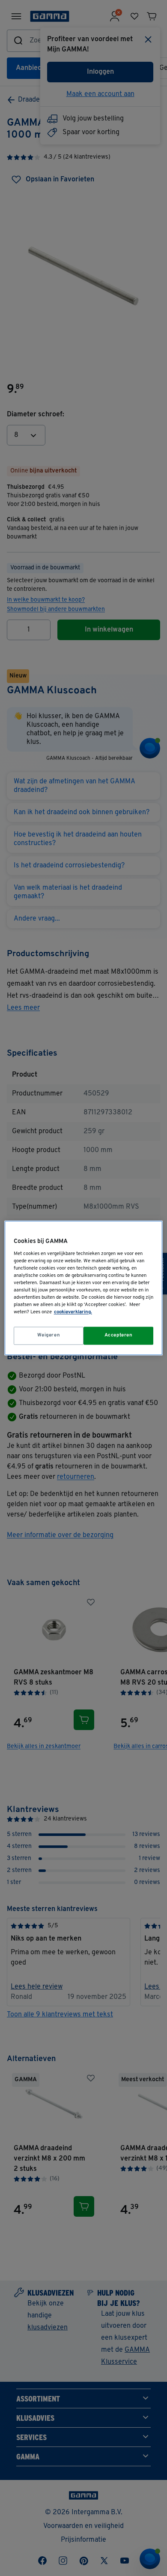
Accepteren (119, 1336)
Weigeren (49, 1336)
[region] (84, 1288)
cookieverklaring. (73, 1312)
